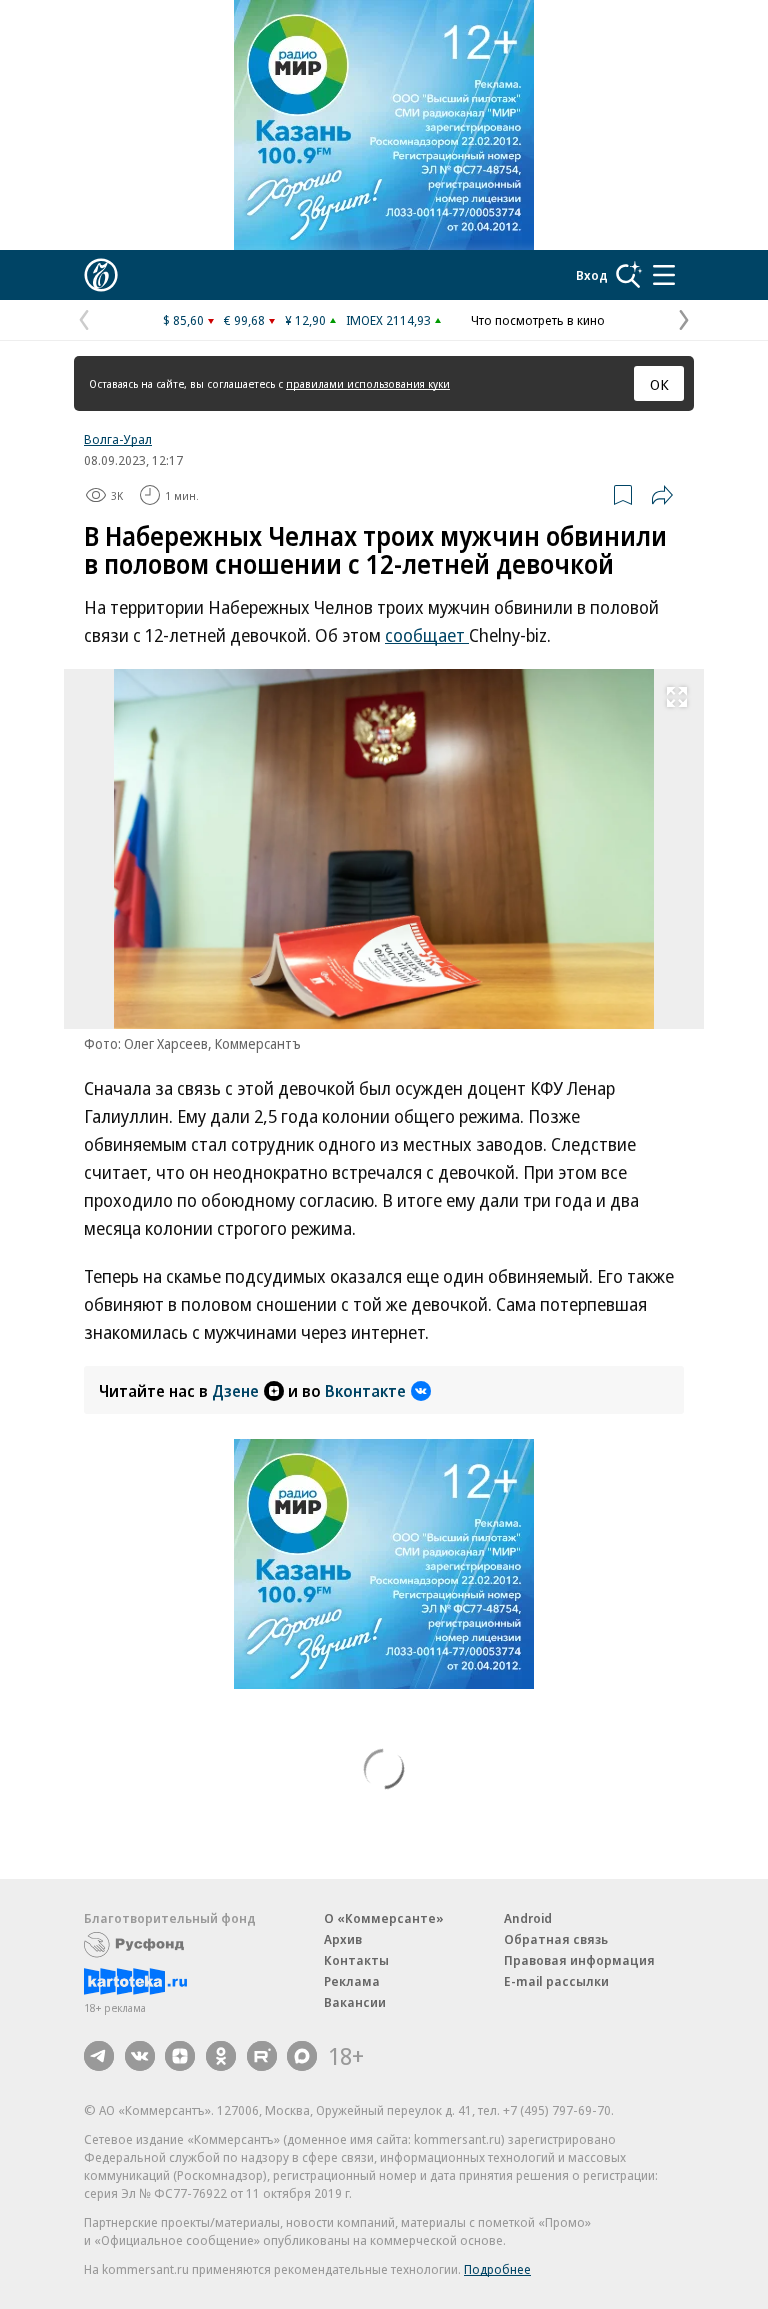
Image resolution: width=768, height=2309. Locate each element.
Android (528, 1918)
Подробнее (497, 2269)
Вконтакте (365, 1391)
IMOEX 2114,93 (388, 320)
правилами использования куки (368, 383)
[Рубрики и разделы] (664, 275)
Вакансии (355, 2002)
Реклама (352, 1981)
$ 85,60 (183, 320)
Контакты (356, 1960)
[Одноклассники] (221, 2056)
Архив (343, 1939)
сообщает (427, 635)
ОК (659, 384)
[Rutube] (262, 2056)
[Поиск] (629, 275)
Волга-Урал (118, 439)
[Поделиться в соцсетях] (662, 495)
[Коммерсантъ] (101, 275)
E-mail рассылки (556, 1981)
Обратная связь (556, 1939)
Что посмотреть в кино (538, 320)
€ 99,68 (244, 320)
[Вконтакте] (140, 2056)
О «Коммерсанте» (384, 1918)
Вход (592, 275)
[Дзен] (180, 2056)
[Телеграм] (99, 2056)
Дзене (235, 1391)
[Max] (302, 2056)
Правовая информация (579, 1960)
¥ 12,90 (305, 320)
